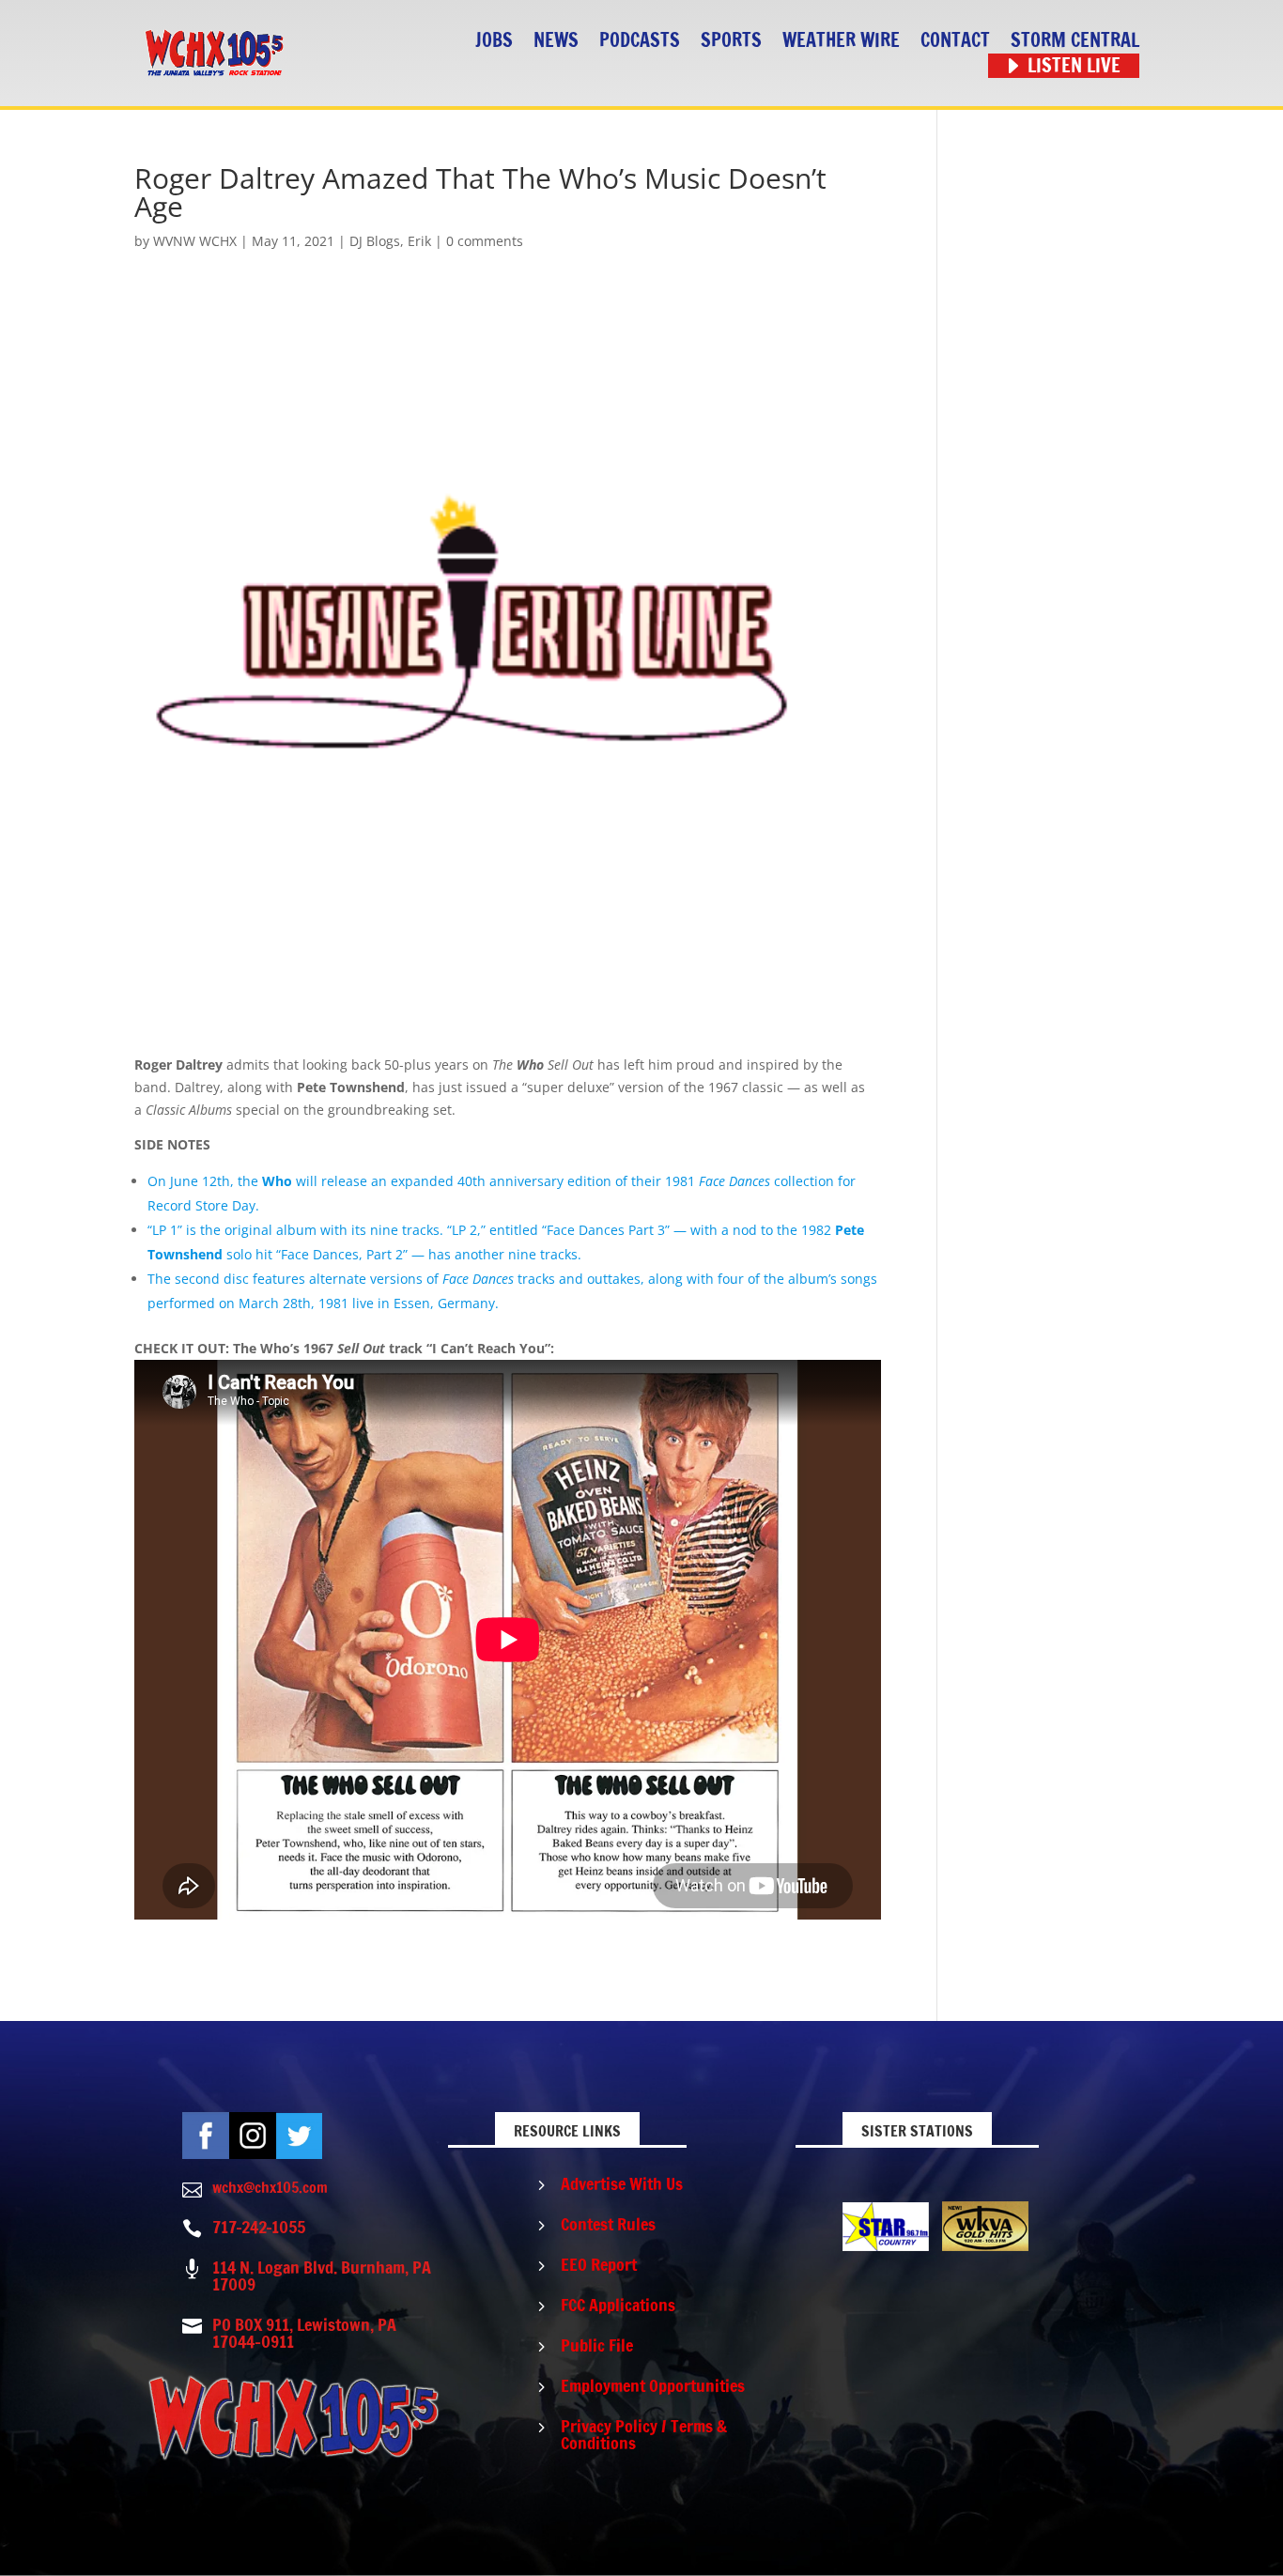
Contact (955, 41)
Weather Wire (841, 41)
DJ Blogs (375, 241)
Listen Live (1074, 66)
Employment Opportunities (653, 2385)
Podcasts (640, 41)
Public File (597, 2345)
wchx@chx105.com (270, 2187)
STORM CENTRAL (1075, 41)
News (556, 41)
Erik (419, 241)
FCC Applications (618, 2305)
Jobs (494, 41)
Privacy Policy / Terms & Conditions (644, 2434)
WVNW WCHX (195, 241)
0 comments (485, 241)
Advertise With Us (622, 2183)
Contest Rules (608, 2224)
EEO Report (599, 2264)
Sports (731, 41)
